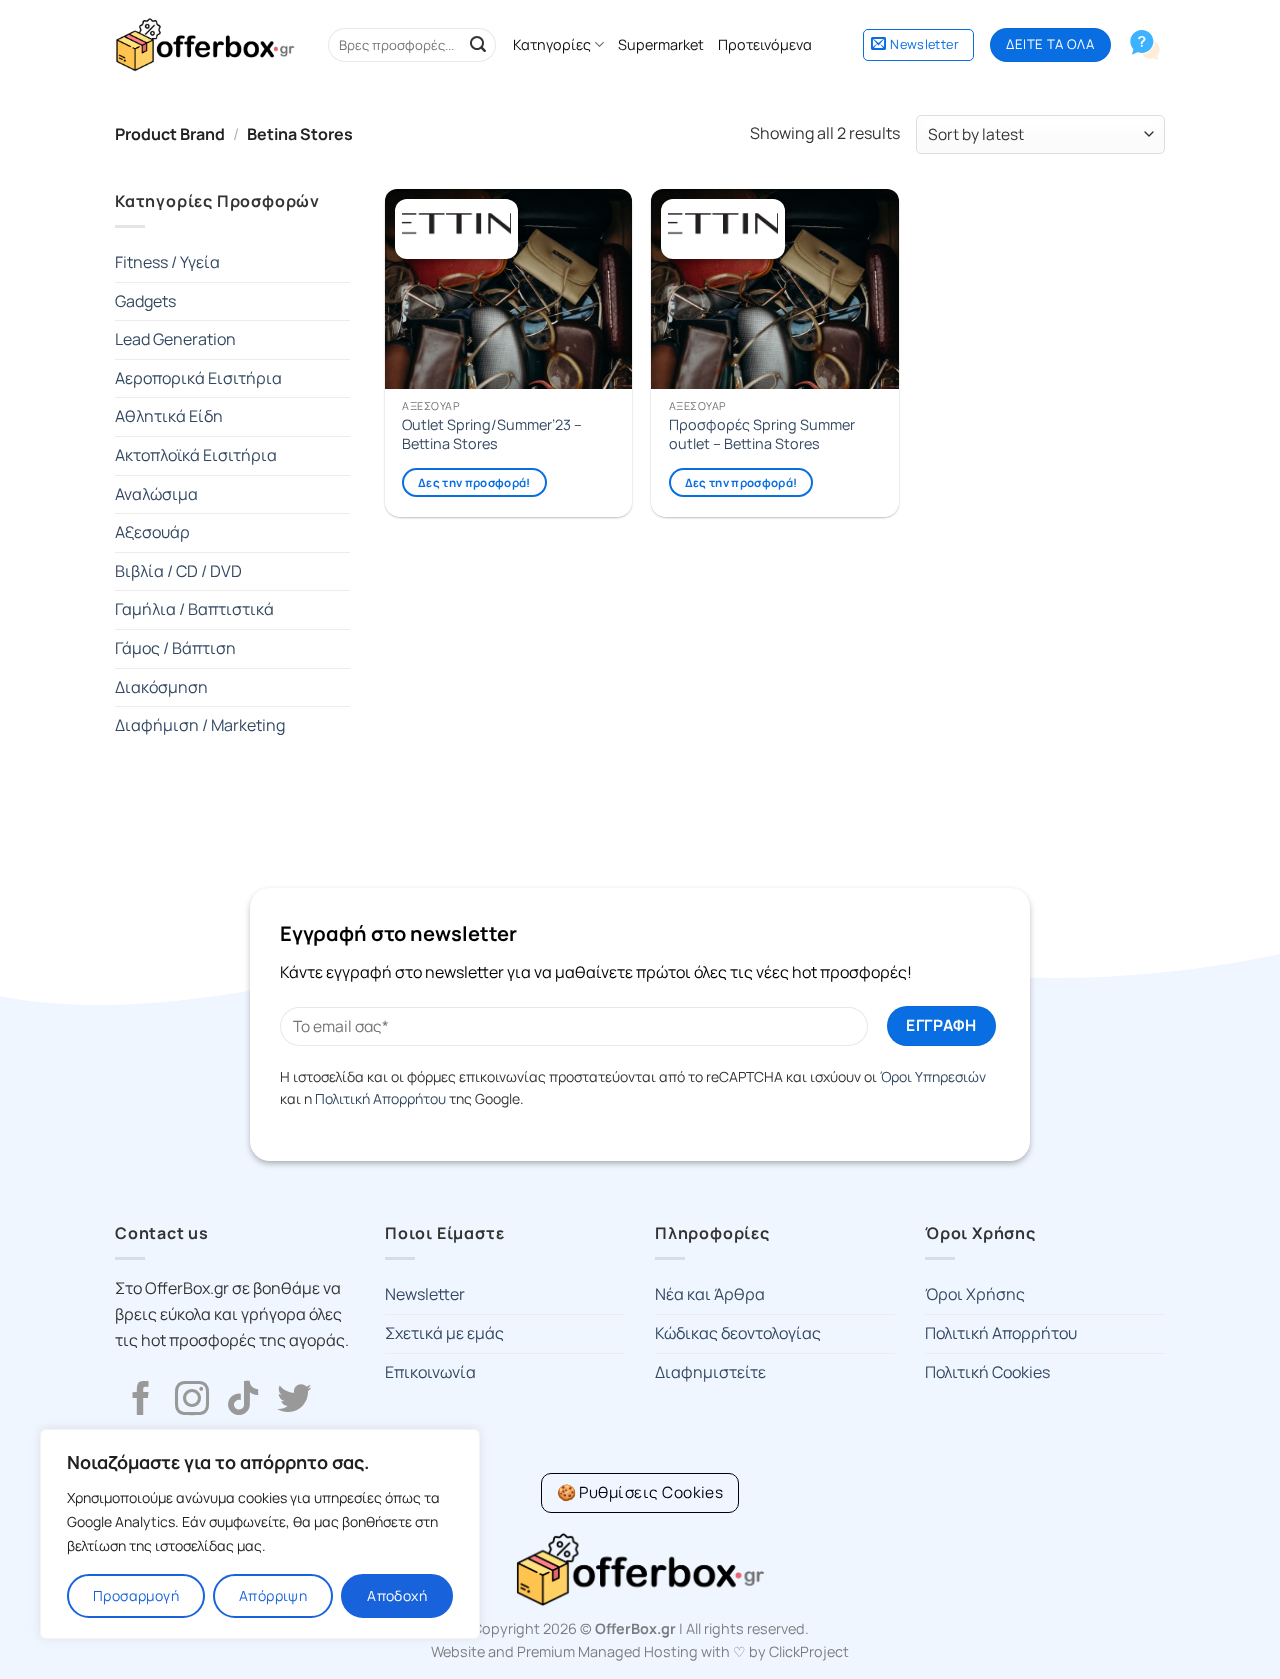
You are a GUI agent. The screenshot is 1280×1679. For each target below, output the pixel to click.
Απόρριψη (273, 1595)
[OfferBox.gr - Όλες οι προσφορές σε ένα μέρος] (205, 44)
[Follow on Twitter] (294, 1401)
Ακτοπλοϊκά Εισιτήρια (196, 455)
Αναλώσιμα (156, 494)
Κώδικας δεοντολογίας (738, 1333)
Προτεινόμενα (765, 44)
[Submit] (478, 45)
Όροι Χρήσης (975, 1294)
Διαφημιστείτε (710, 1372)
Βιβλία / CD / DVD (178, 571)
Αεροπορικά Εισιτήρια (198, 378)
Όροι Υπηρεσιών (933, 1076)
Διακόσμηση (161, 687)
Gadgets (145, 301)
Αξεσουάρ (152, 532)
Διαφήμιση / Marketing (200, 725)
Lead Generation (175, 339)
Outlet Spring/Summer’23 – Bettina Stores (492, 434)
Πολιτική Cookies (987, 1372)
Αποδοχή (397, 1595)
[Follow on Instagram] (192, 1401)
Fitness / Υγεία (167, 262)
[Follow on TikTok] (243, 1401)
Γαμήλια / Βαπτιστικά (194, 609)
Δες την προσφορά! (474, 482)
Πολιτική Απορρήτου (380, 1098)
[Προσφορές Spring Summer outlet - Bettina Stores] (774, 289)
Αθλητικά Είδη (169, 416)
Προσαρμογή (136, 1595)
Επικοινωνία (430, 1372)
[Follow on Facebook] (141, 1401)
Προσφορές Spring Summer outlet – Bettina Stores (762, 434)
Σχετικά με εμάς (444, 1333)
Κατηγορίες (552, 44)
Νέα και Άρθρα (710, 1294)
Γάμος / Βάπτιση (175, 648)
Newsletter (425, 1294)
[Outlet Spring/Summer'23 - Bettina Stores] (508, 289)
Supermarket (661, 44)
